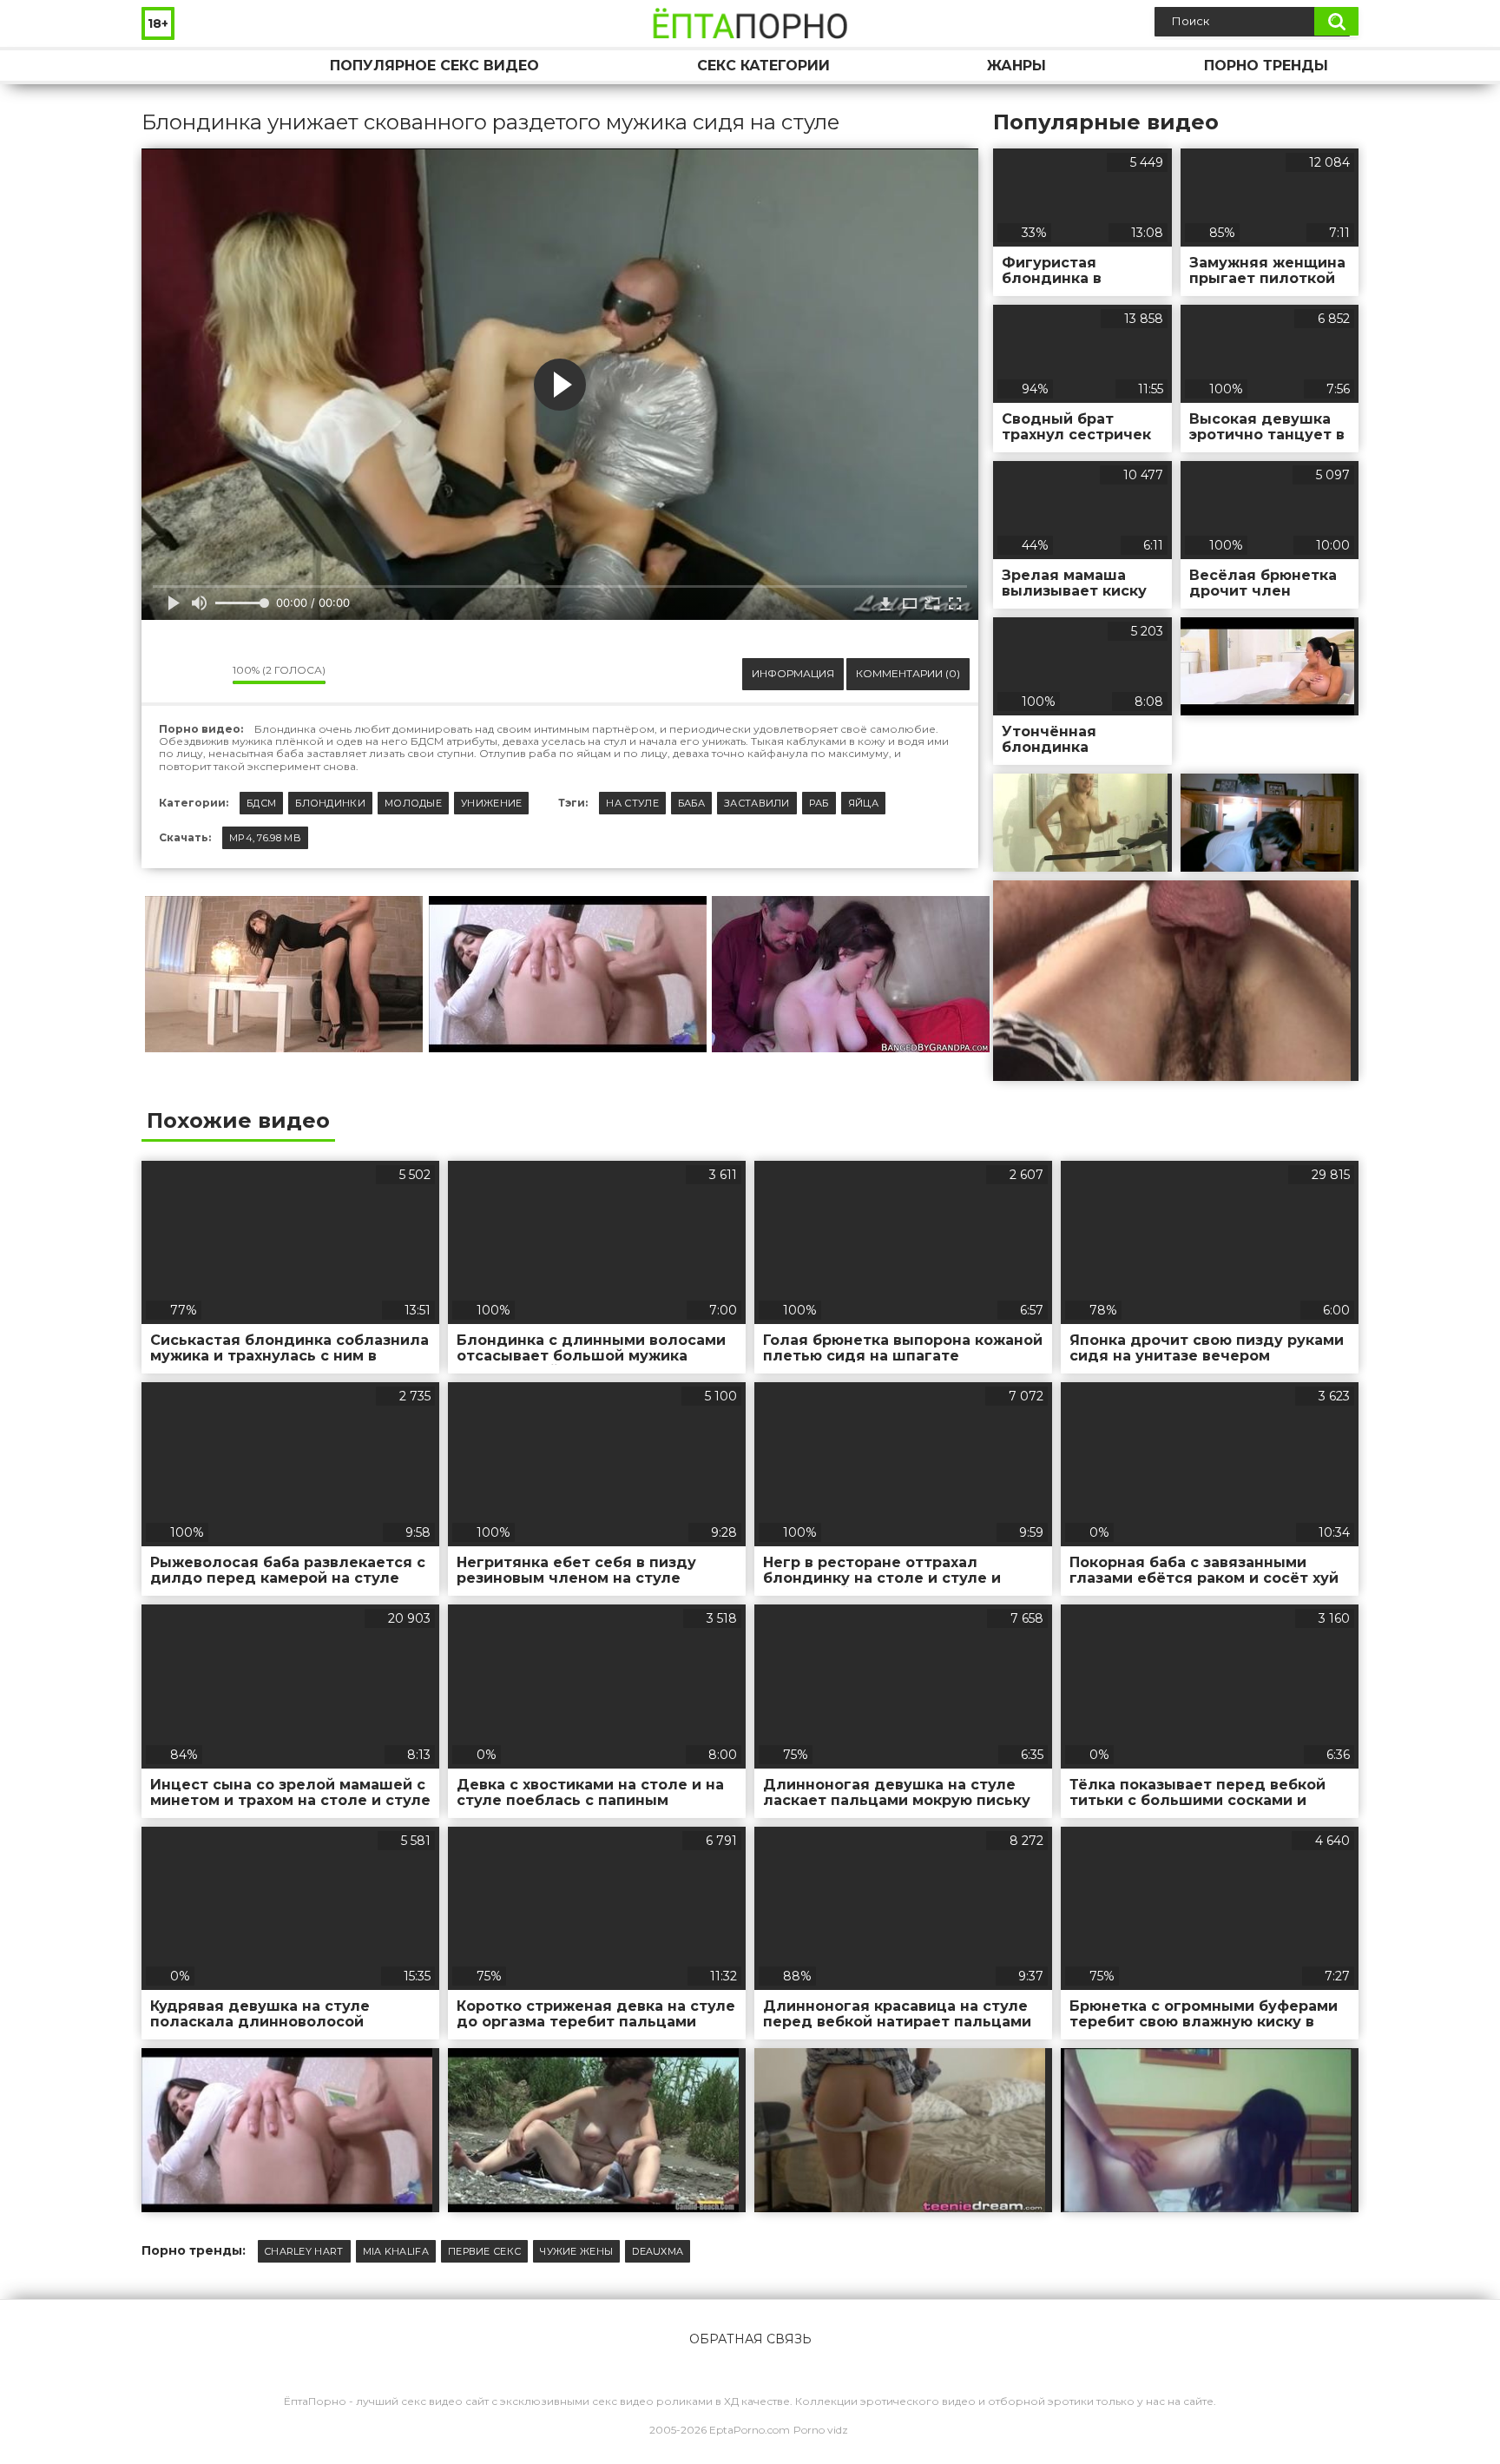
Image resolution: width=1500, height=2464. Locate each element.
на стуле (632, 803)
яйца (863, 803)
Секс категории (763, 66)
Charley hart (304, 2251)
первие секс (484, 2251)
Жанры (1016, 66)
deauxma (658, 2251)
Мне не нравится (207, 674)
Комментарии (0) (908, 673)
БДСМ (261, 803)
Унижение (491, 803)
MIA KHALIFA (396, 2251)
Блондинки (330, 803)
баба (691, 803)
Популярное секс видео (434, 66)
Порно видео (172, 66)
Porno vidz (821, 2430)
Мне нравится (168, 674)
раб (819, 803)
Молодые (413, 803)
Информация (793, 673)
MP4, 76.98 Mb (265, 838)
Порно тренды (1266, 66)
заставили (757, 803)
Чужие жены (576, 2251)
